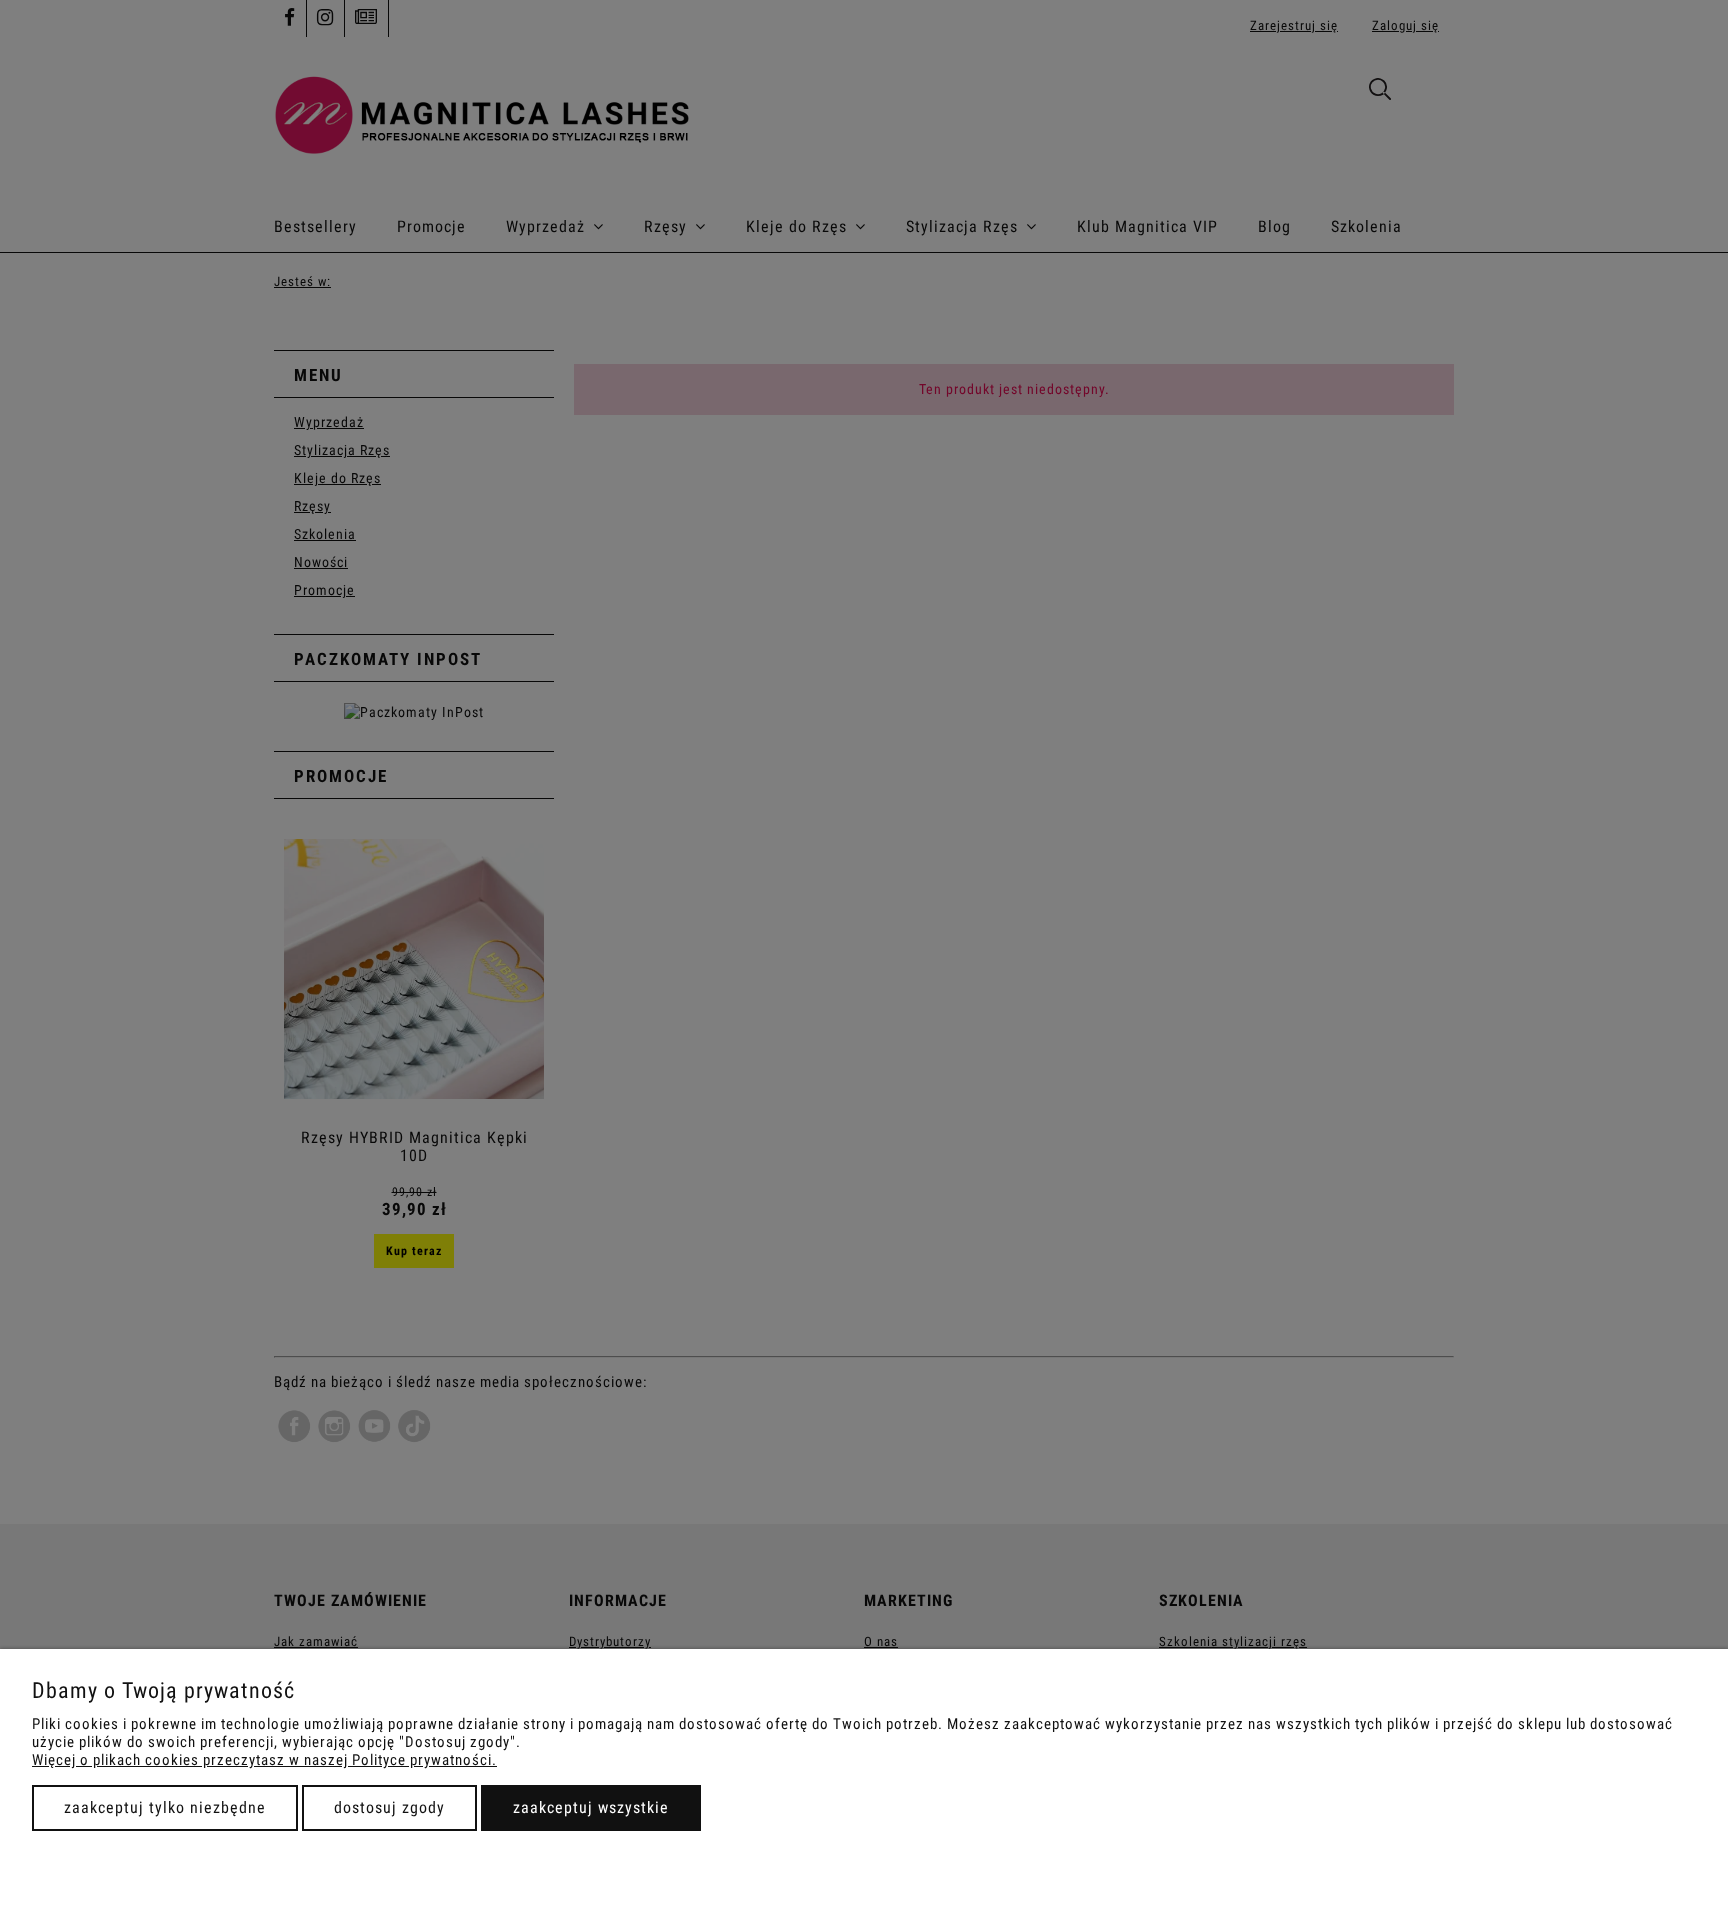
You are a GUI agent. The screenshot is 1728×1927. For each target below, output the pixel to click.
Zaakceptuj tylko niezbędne (165, 1807)
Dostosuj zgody (389, 1807)
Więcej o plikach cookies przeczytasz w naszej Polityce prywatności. (264, 1760)
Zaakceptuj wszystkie (591, 1807)
